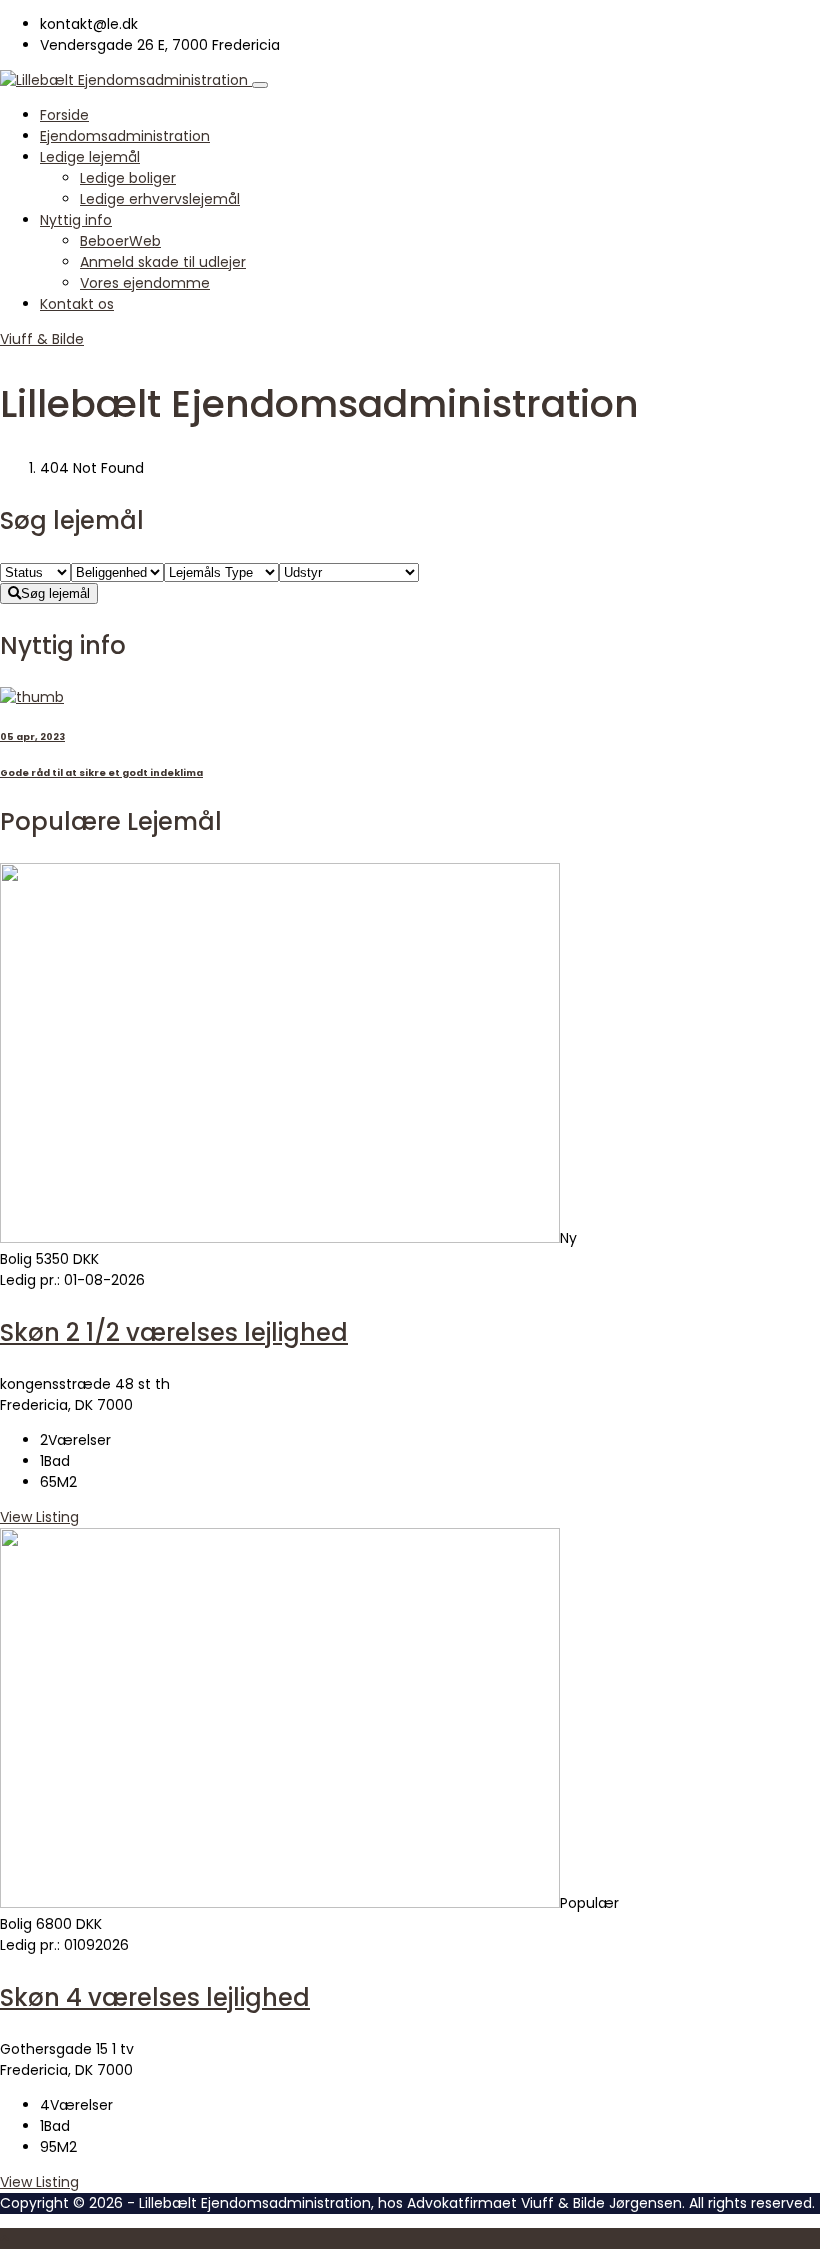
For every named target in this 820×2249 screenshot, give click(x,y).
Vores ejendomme (145, 283)
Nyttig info (76, 220)
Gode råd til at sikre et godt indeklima (101, 772)
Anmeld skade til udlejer (163, 262)
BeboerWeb (120, 241)
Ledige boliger (128, 178)
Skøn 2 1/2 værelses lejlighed (174, 1332)
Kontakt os (77, 304)
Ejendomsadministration (125, 136)
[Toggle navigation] (260, 85)
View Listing (39, 1517)
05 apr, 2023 (32, 736)
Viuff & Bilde (42, 339)
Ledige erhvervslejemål (160, 199)
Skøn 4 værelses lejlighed (155, 1997)
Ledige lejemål (90, 157)
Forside (64, 115)
